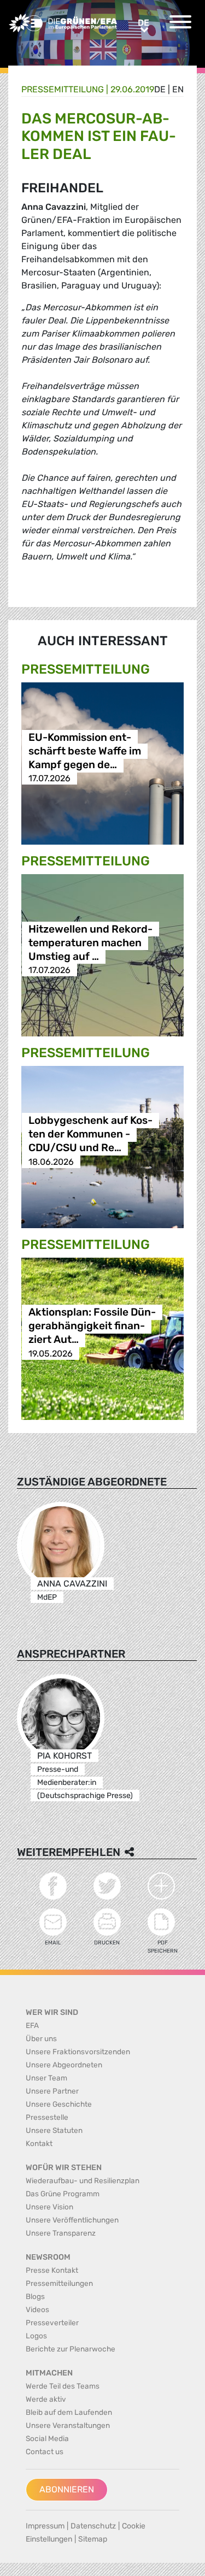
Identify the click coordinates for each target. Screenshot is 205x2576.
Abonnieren (67, 2489)
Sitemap (93, 2539)
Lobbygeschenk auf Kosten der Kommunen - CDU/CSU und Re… (90, 1134)
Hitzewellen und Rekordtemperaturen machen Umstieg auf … (90, 943)
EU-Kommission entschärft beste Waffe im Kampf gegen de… (85, 751)
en (178, 89)
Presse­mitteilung (63, 89)
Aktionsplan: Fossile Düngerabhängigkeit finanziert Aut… (92, 1326)
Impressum (45, 2526)
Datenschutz (93, 2526)
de (160, 89)
